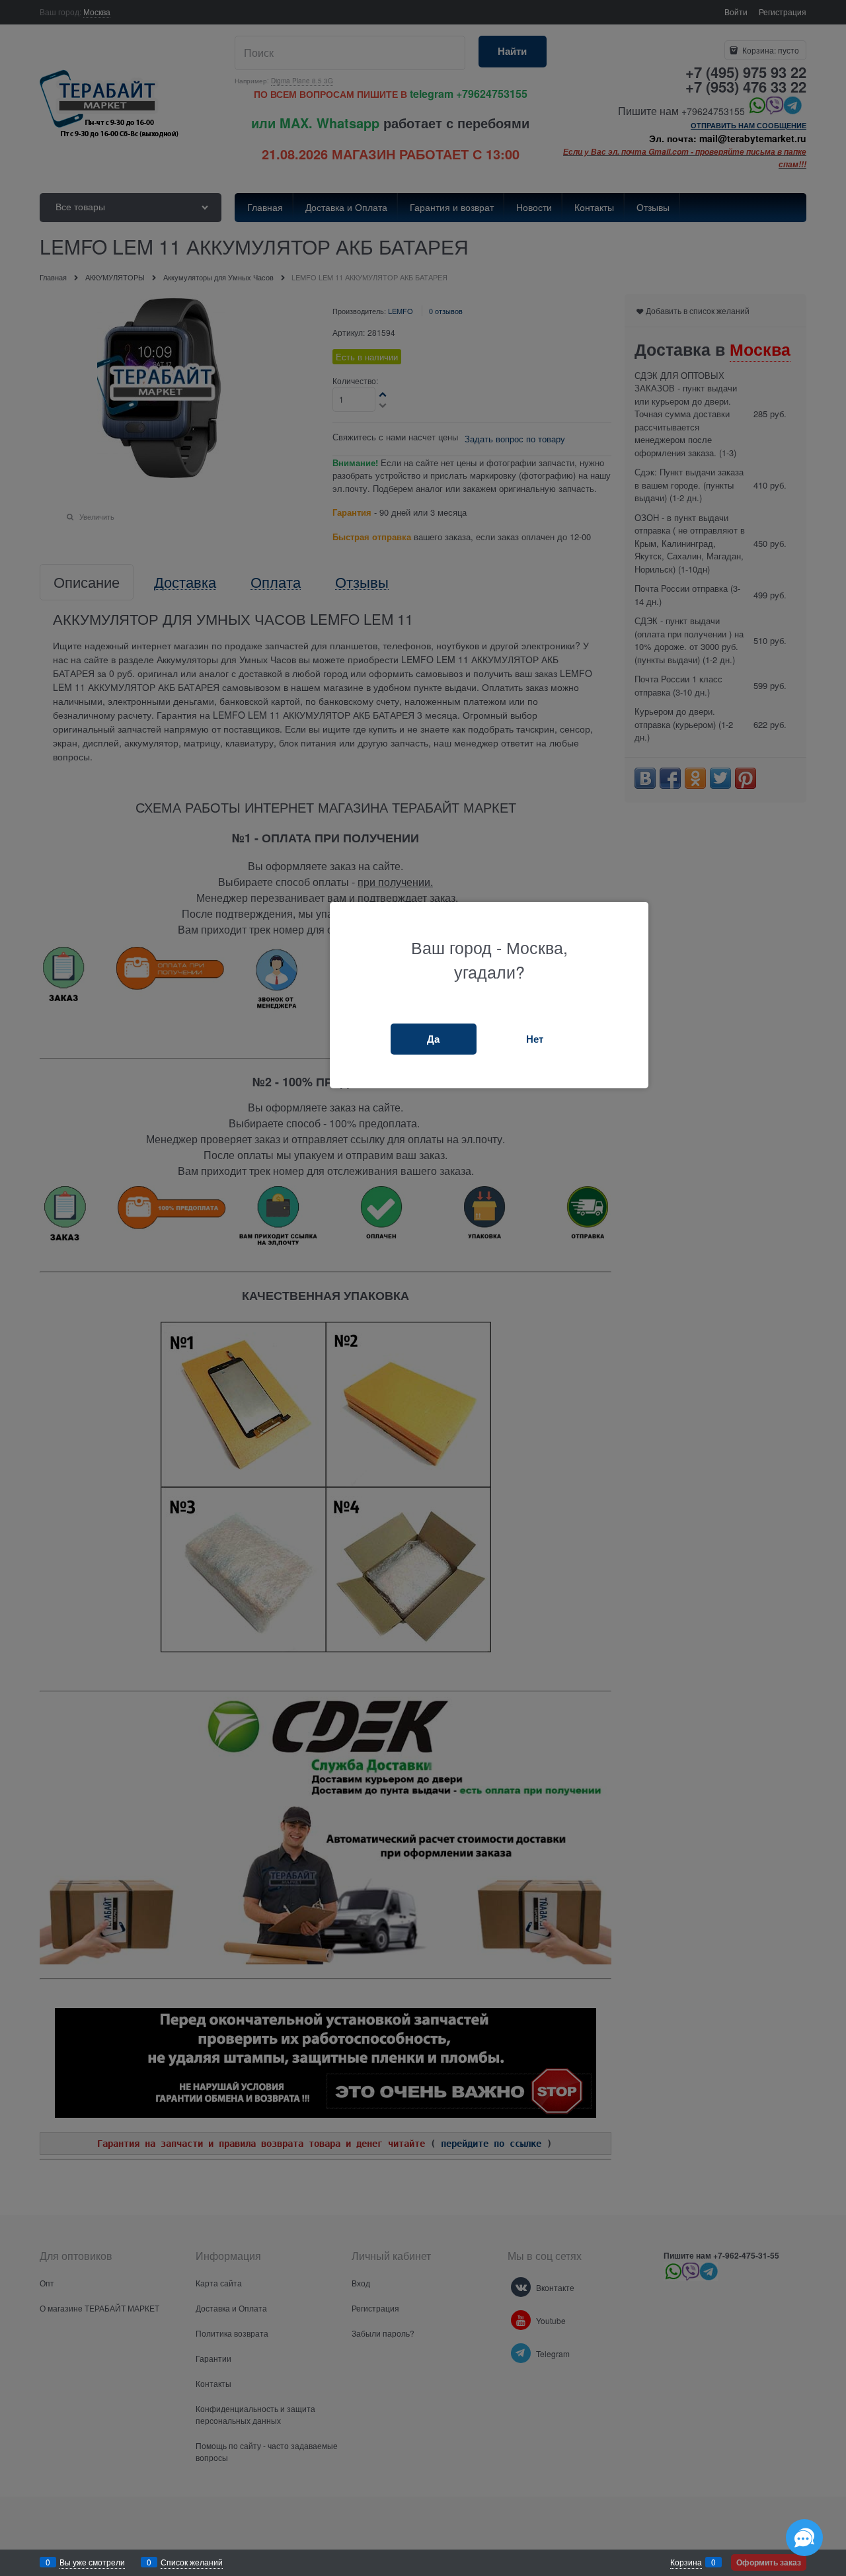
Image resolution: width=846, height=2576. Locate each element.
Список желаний (192, 2562)
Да (433, 1039)
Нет (535, 1039)
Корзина (686, 2562)
